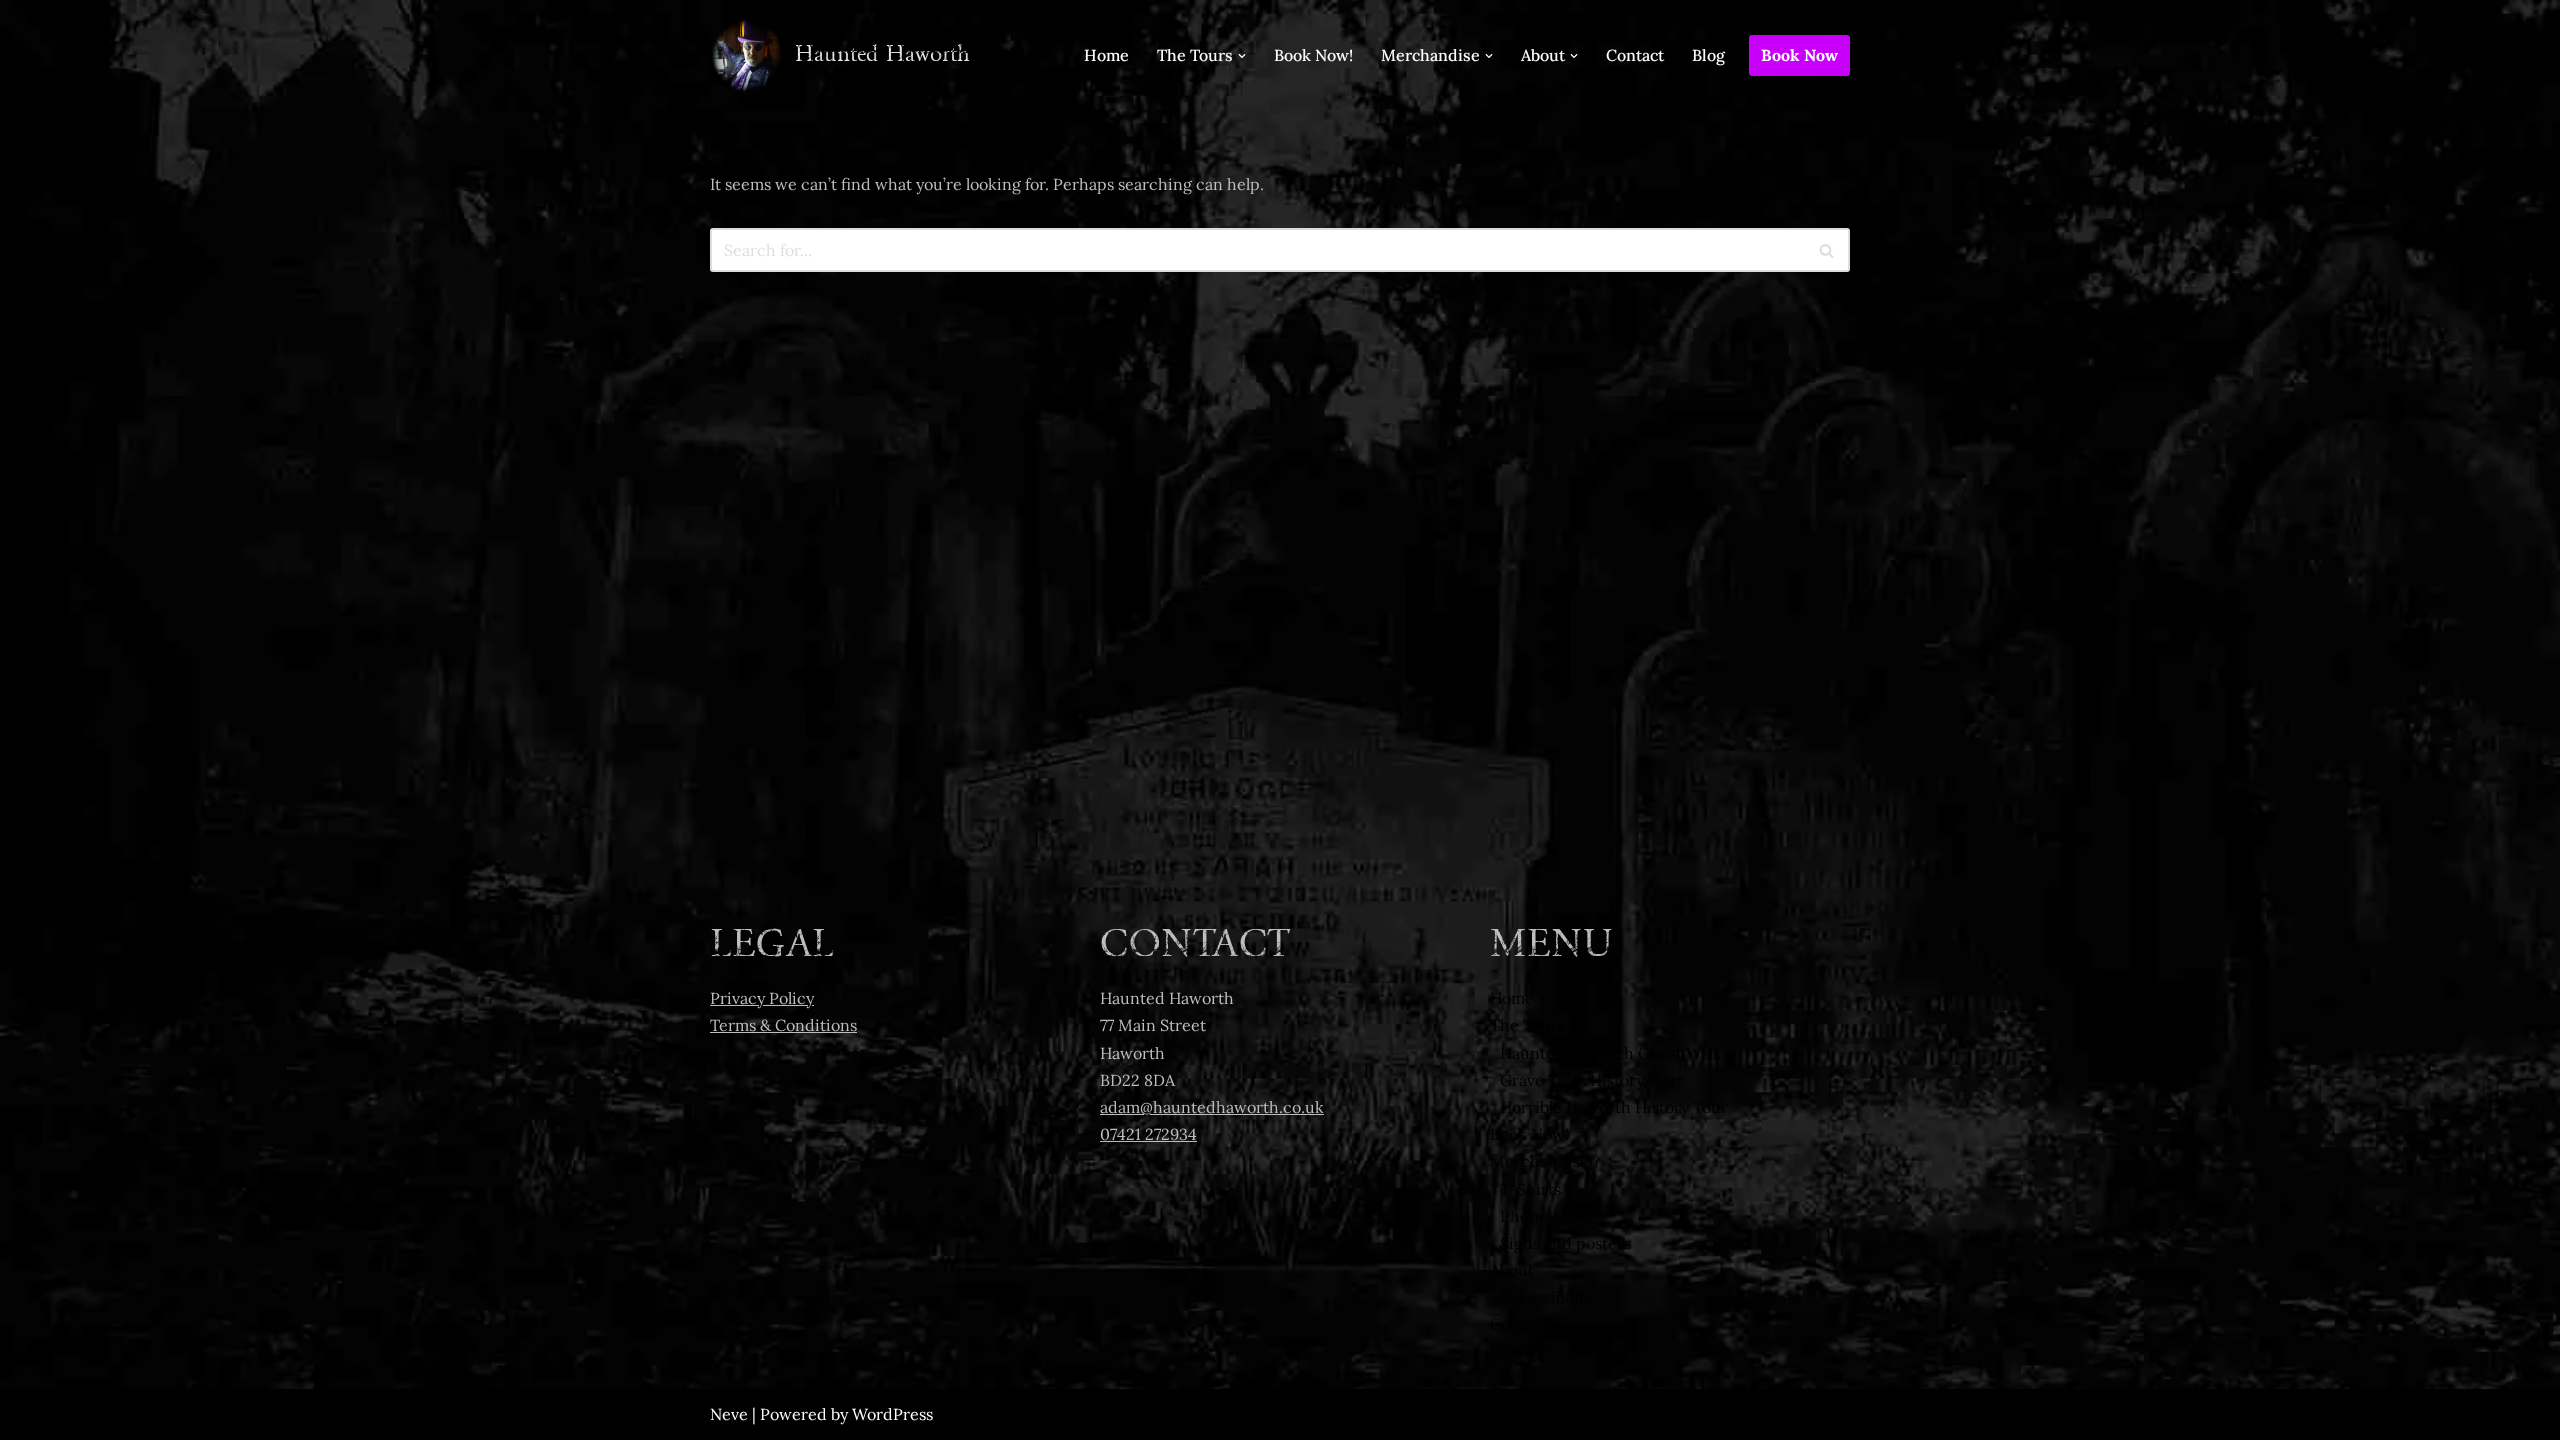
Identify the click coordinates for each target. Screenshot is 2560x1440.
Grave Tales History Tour (1591, 1080)
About (1512, 1270)
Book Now (1799, 55)
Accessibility (1546, 1297)
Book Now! (1313, 55)
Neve (729, 1414)
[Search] (1827, 250)
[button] (1242, 56)
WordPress (892, 1414)
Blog (1708, 55)
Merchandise (1539, 1161)
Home (1106, 55)
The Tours (1527, 1025)
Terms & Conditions (783, 1025)
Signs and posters (1565, 1243)
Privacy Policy (762, 998)
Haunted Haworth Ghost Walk (1611, 1053)
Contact (1635, 55)
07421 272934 (1148, 1134)
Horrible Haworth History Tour (1614, 1107)
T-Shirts (1530, 1189)
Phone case (1542, 1216)
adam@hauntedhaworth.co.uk (1212, 1107)
